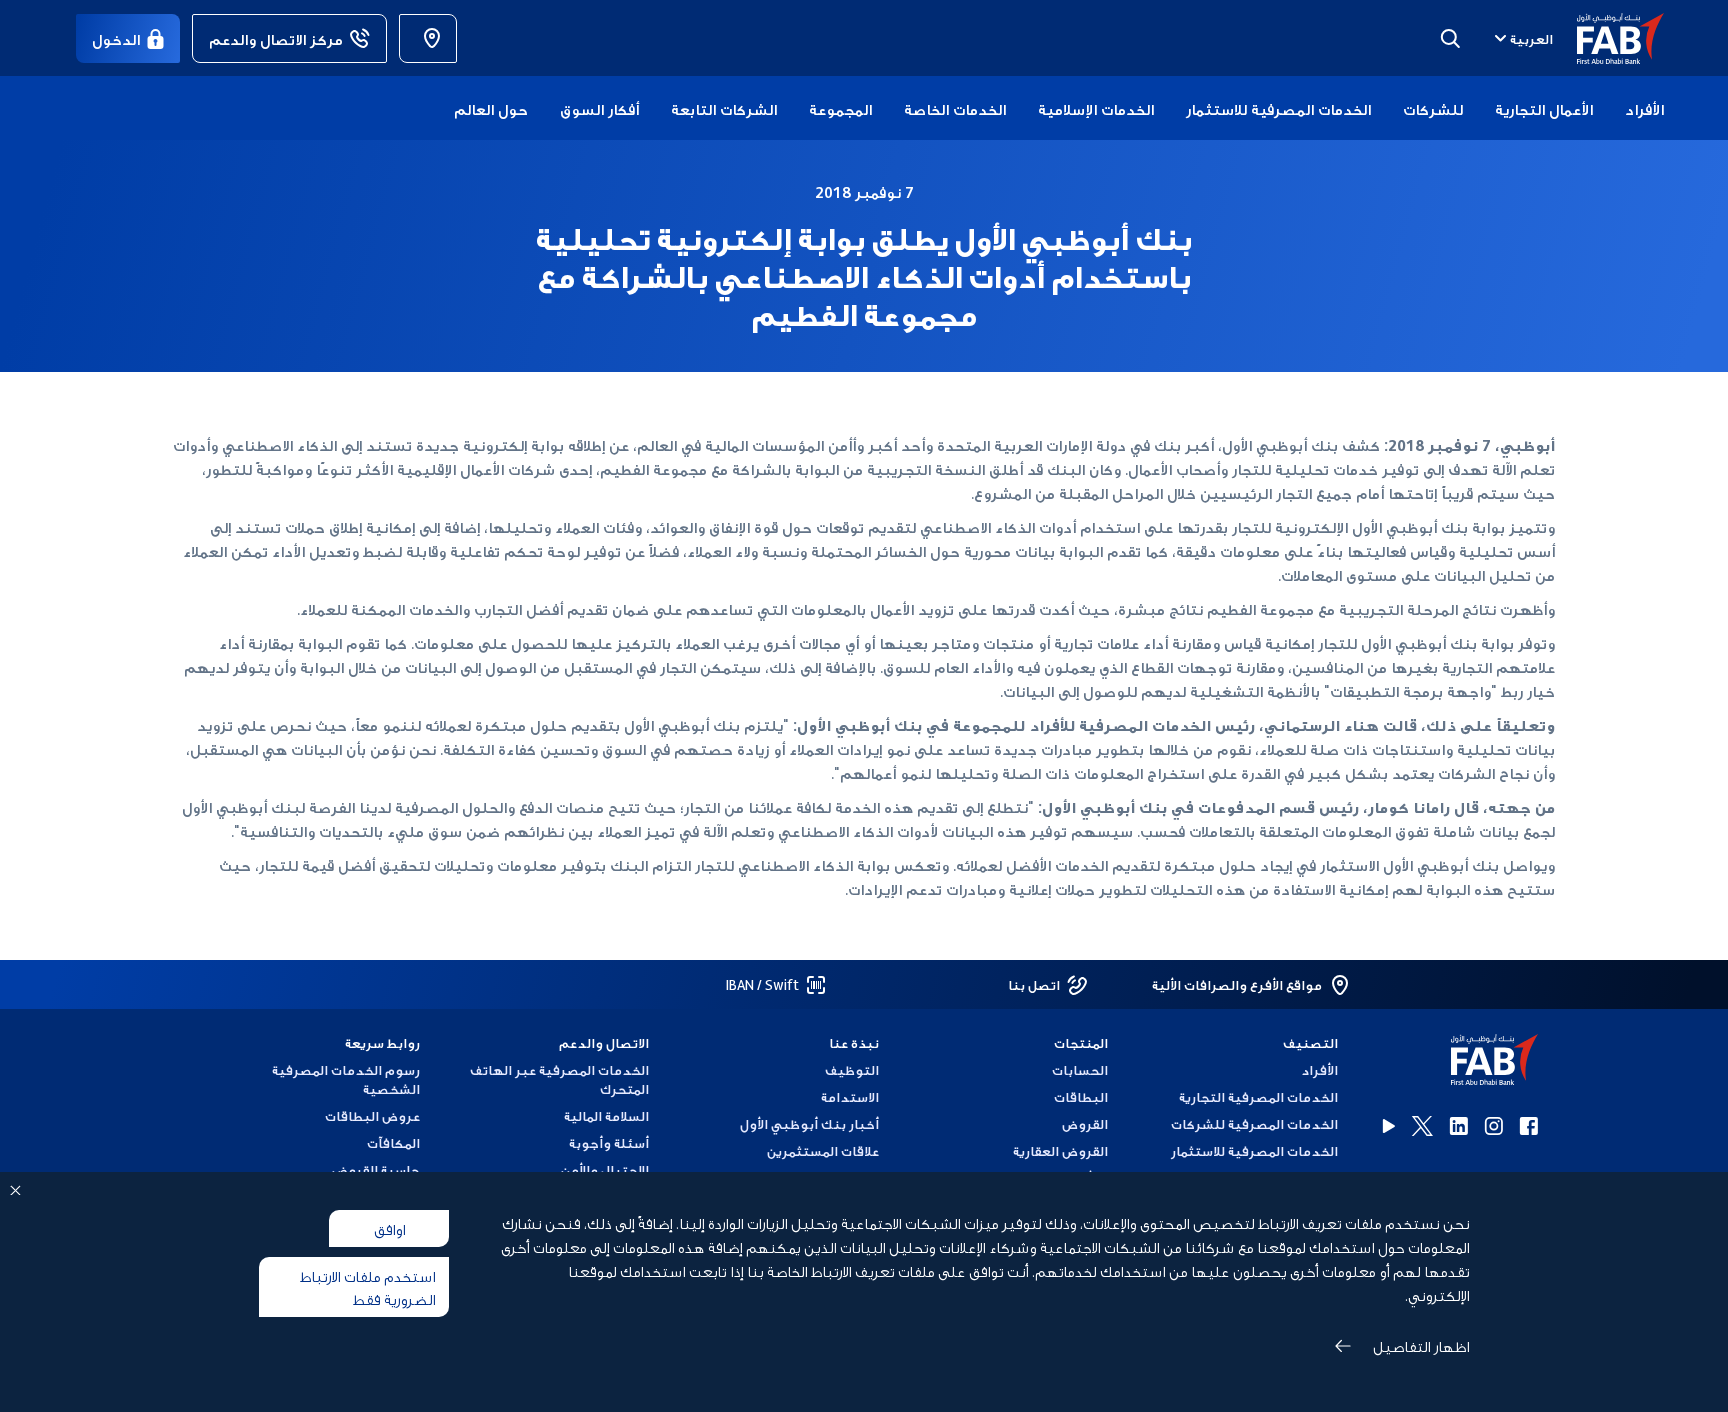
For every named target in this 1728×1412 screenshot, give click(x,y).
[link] (428, 38)
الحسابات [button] (1080, 1069)
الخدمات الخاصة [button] (955, 108)
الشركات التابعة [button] (724, 108)
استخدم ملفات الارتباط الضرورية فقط (367, 1286)
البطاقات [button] (1081, 1096)
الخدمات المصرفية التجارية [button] (1258, 1096)
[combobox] (1521, 38)
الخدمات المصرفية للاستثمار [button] (1278, 108)
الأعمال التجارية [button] (1544, 108)
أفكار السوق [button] (599, 108)
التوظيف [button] (852, 1069)
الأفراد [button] (1644, 108)
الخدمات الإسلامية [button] (1096, 108)
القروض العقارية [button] (1060, 1150)
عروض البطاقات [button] (372, 1115)
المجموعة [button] (840, 108)
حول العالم (491, 108)
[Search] (1450, 38)
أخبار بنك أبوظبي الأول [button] (809, 1123)
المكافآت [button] (393, 1142)
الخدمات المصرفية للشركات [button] (1254, 1123)
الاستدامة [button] (850, 1096)
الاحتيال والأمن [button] (605, 1169)
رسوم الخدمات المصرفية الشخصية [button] (346, 1079)
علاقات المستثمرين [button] (823, 1150)
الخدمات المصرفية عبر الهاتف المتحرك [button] (559, 1079)
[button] (1608, 38)
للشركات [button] (1433, 108)
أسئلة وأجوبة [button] (609, 1142)
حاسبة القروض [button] (376, 1169)
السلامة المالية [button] (606, 1115)
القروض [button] (1085, 1123)
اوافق (389, 1228)
